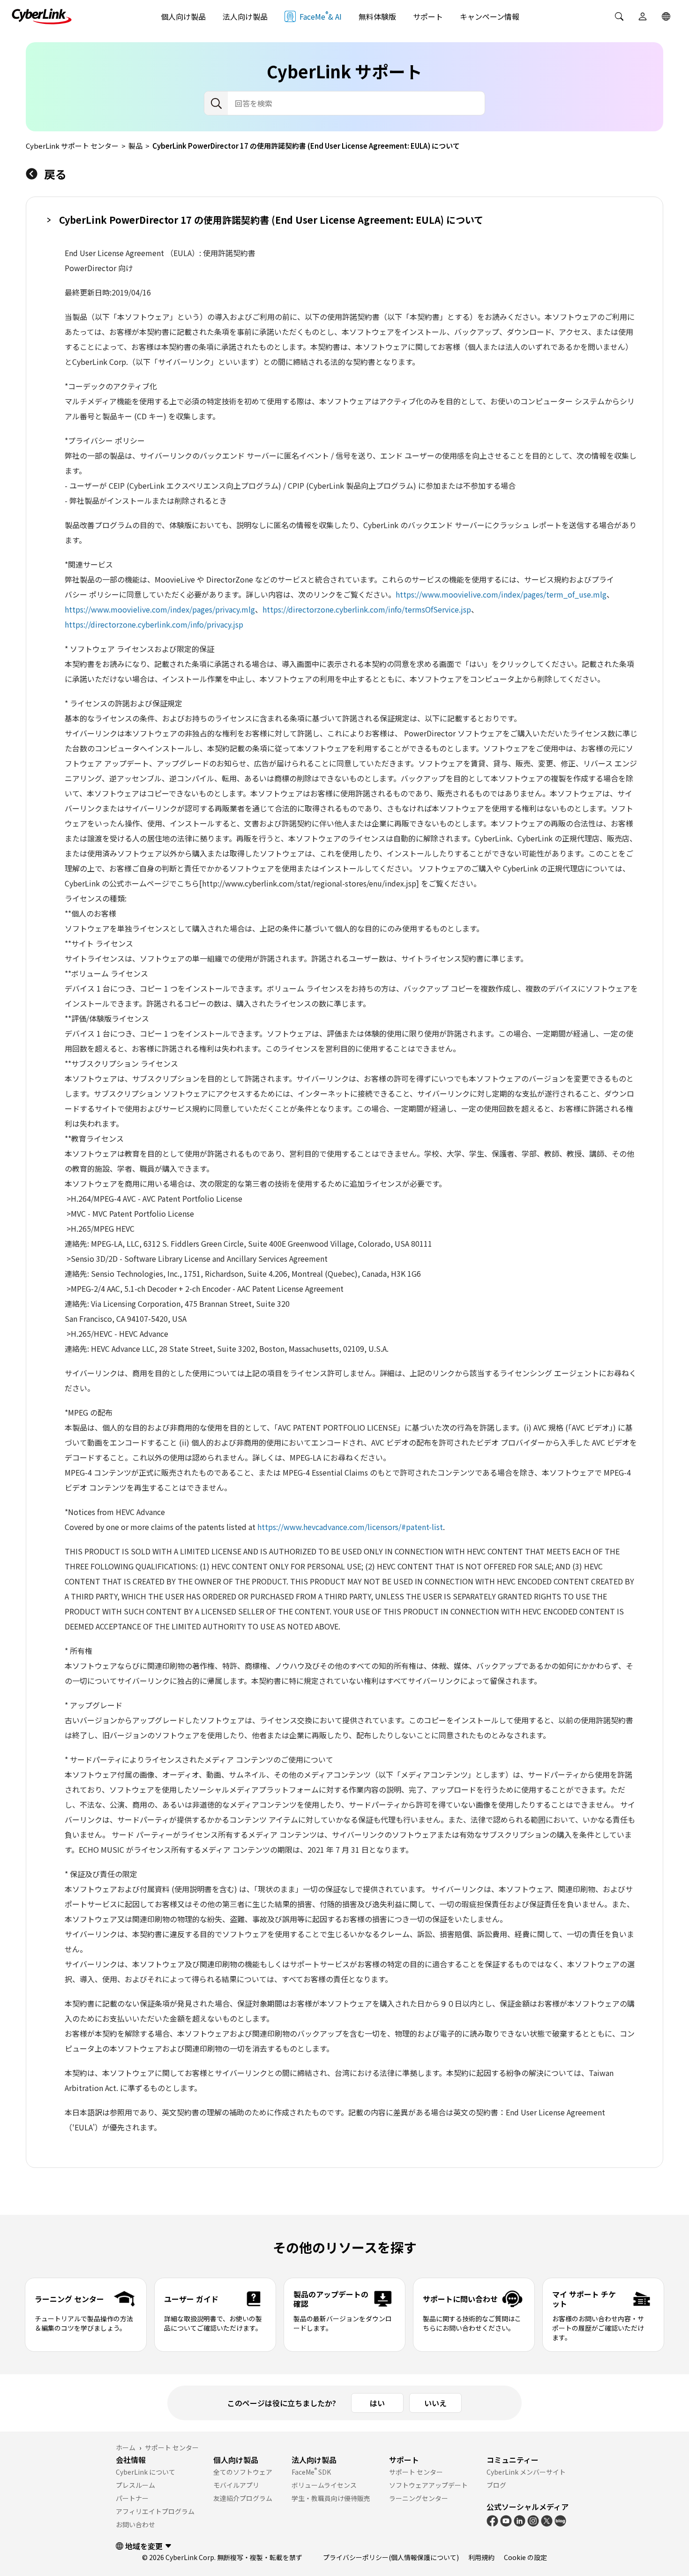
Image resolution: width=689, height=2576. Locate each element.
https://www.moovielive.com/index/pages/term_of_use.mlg (501, 594)
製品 (135, 146)
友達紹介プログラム (243, 2498)
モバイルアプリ (236, 2485)
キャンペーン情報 (490, 16)
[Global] (666, 16)
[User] (643, 16)
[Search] (619, 16)
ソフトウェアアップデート (428, 2485)
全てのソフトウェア (243, 2472)
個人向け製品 (183, 16)
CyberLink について (146, 2472)
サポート (428, 16)
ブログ (496, 2485)
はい (377, 2403)
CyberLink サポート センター (72, 146)
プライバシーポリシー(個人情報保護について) (391, 2557)
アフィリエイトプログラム (155, 2511)
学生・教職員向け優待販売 (331, 2498)
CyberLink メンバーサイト (526, 2472)
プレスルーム (135, 2485)
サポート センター (416, 2472)
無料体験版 (377, 16)
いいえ (435, 2403)
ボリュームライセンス (324, 2485)
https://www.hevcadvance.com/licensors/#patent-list (350, 1527)
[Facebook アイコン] (492, 2520)
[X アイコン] (547, 2520)
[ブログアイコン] (560, 2520)
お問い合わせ (135, 2524)
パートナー (132, 2498)
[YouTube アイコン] (506, 2520)
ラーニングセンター (419, 2498)
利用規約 (481, 2557)
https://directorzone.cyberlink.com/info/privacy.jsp (154, 624)
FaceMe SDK (311, 2472)
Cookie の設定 (525, 2557)
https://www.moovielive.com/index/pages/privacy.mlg (160, 609)
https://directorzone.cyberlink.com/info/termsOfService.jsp (367, 609)
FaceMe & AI (321, 16)
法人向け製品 (245, 16)
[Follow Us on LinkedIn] (520, 2520)
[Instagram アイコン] (533, 2520)
